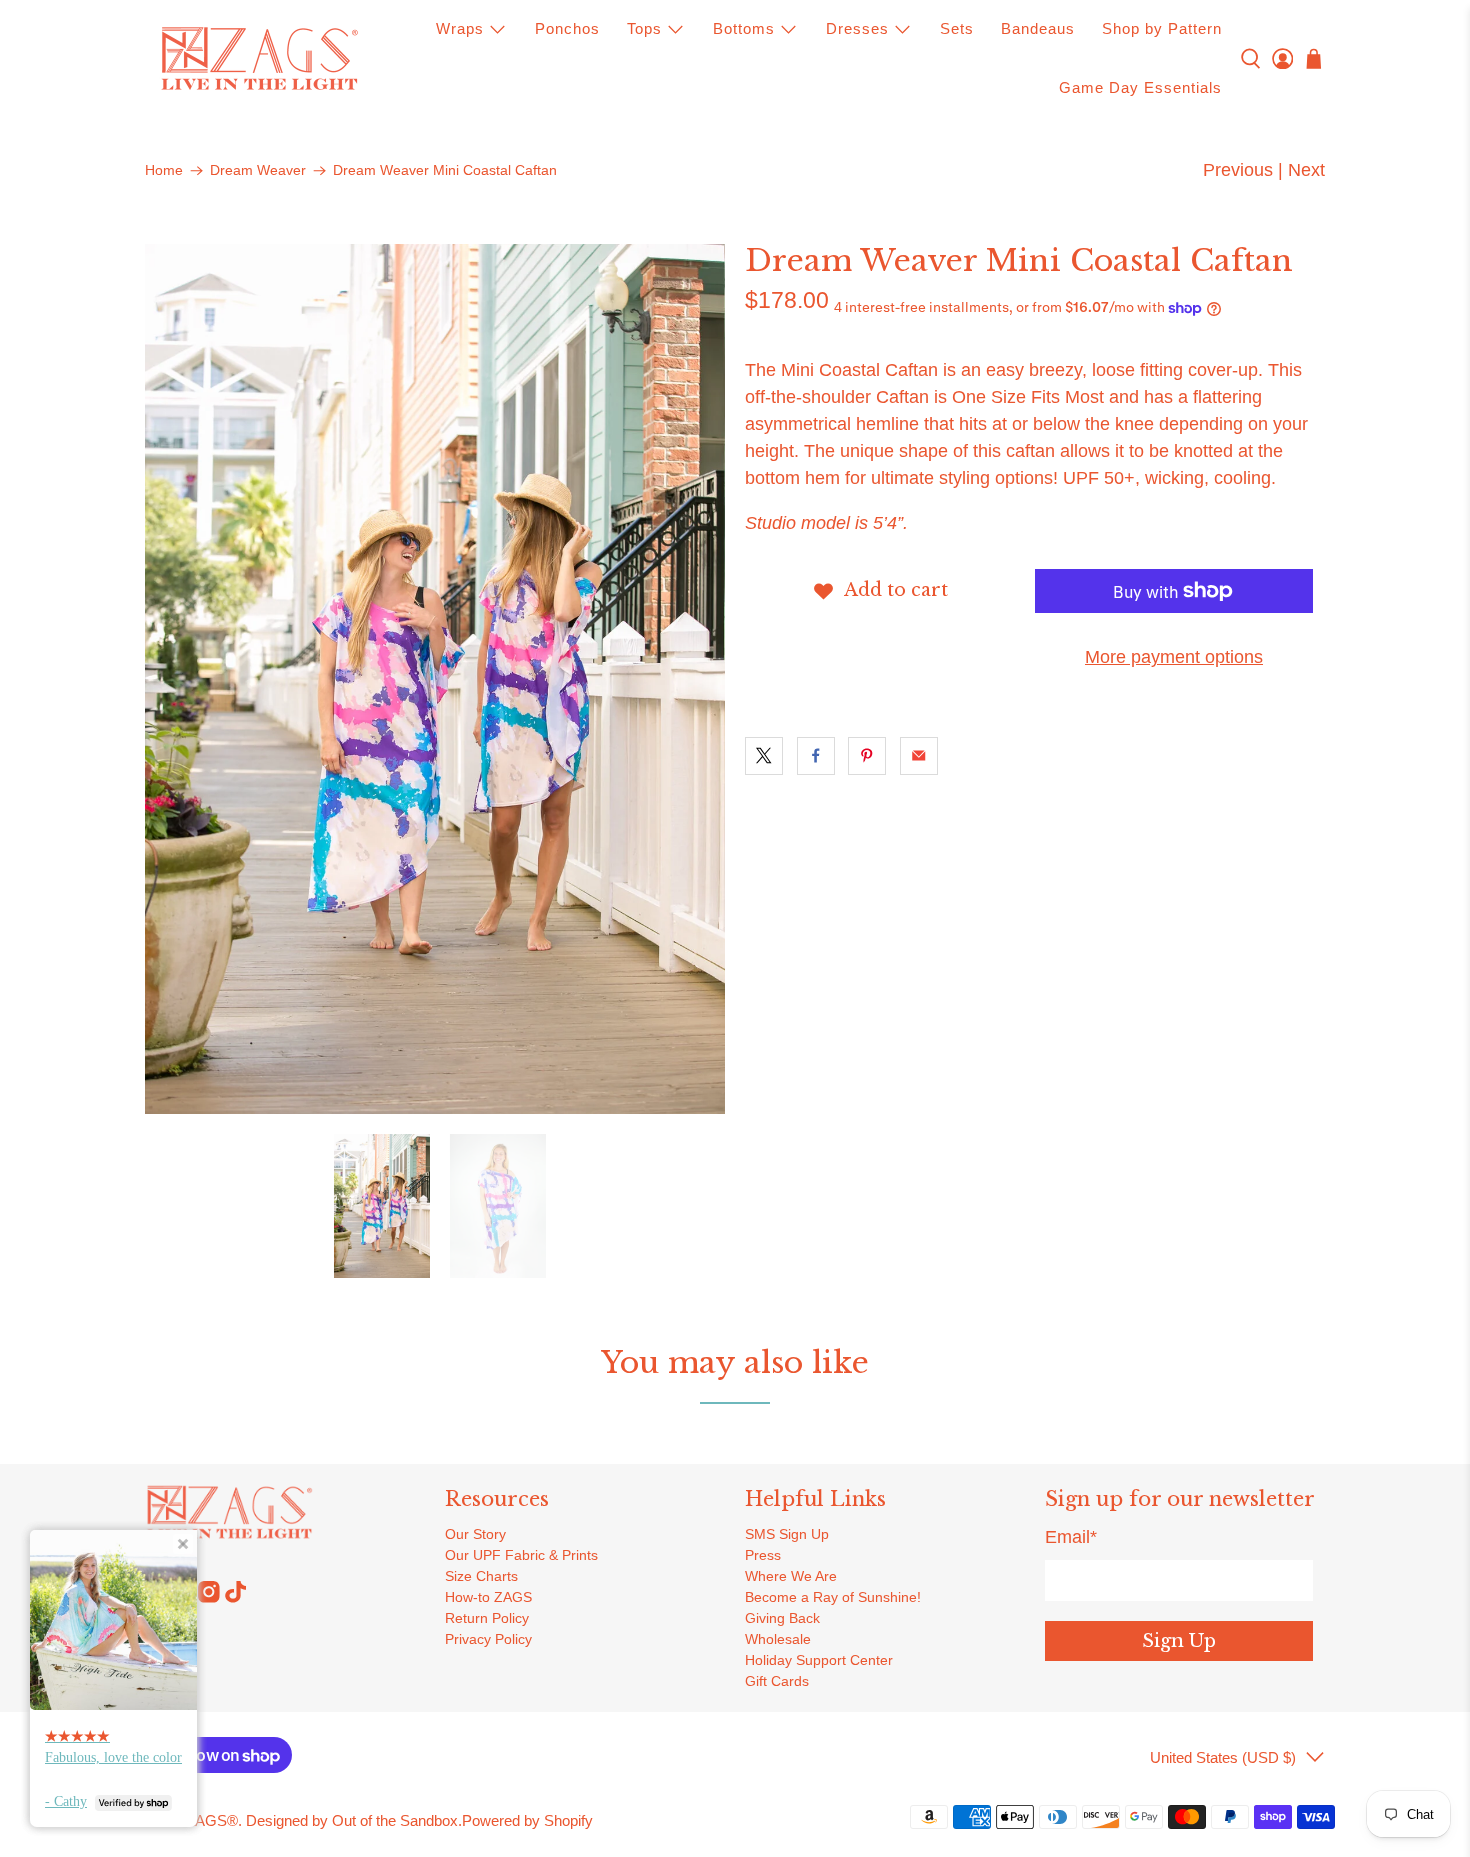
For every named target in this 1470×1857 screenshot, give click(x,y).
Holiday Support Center (819, 1660)
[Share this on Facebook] (816, 756)
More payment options (1174, 657)
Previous (1238, 170)
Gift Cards (777, 1681)
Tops (644, 28)
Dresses (857, 28)
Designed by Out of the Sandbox (352, 1820)
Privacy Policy (488, 1639)
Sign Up (1179, 1641)
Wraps (460, 28)
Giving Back (782, 1618)
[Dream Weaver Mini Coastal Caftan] (435, 679)
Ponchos (567, 28)
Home (164, 171)
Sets (957, 28)
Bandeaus (1038, 28)
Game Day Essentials (1140, 87)
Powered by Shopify (527, 1820)
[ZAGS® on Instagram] (209, 1598)
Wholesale (778, 1639)
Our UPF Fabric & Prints (521, 1555)
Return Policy (487, 1618)
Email (1071, 1537)
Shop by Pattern (1162, 28)
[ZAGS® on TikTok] (236, 1598)
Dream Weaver (258, 171)
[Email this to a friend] (919, 756)
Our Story (475, 1534)
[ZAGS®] (259, 59)
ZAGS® (212, 1820)
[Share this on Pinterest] (867, 756)
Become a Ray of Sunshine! (833, 1597)
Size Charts (481, 1576)
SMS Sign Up (787, 1534)
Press (763, 1555)
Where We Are (791, 1576)
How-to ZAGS (488, 1597)
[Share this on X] (764, 756)
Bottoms (744, 28)
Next (1306, 170)
